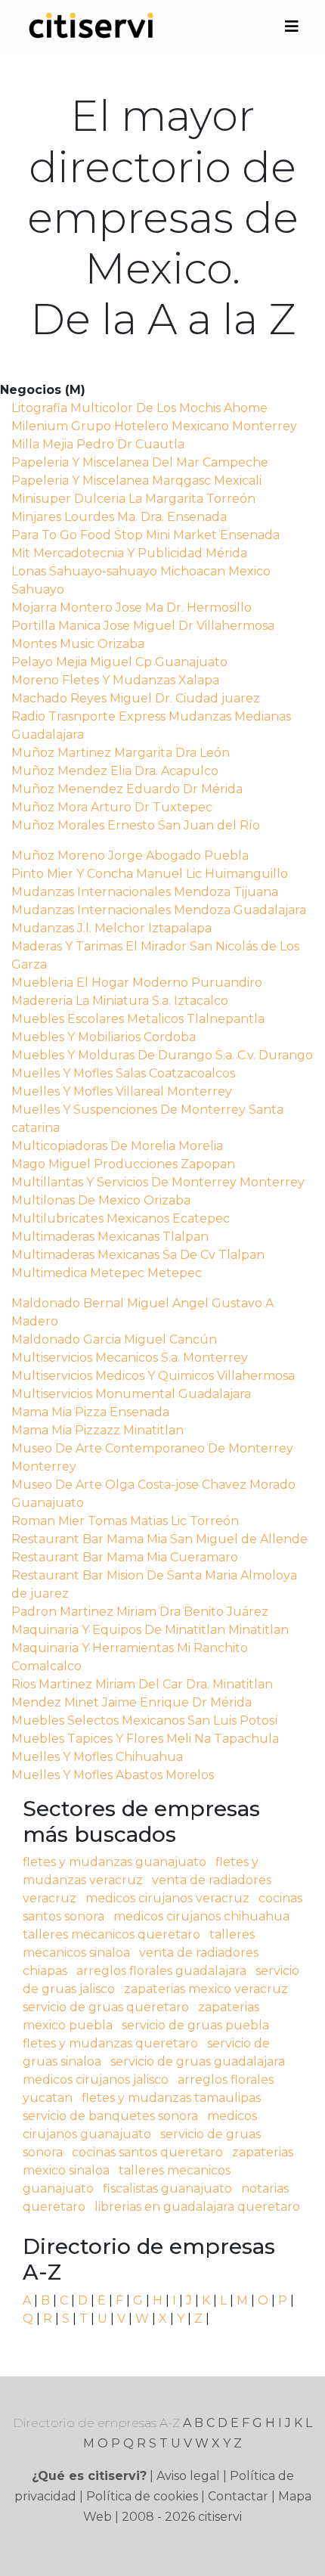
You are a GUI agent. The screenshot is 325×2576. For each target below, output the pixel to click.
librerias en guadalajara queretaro (197, 2207)
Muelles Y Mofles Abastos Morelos (113, 1775)
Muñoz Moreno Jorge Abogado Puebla (130, 856)
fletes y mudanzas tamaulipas (171, 2098)
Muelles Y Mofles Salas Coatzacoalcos (123, 1073)
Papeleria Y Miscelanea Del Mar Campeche (140, 462)
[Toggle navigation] (292, 26)
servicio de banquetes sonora (110, 2116)
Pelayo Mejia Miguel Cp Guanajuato (119, 662)
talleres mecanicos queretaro (111, 1934)
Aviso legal (188, 2476)
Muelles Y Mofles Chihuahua (97, 1757)
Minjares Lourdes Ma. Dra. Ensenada (119, 517)
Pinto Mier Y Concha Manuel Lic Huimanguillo (150, 874)
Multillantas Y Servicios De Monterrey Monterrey (158, 1182)
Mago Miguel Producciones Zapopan (123, 1164)
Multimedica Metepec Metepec (107, 1273)
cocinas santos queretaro (147, 2152)
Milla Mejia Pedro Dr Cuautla (98, 444)
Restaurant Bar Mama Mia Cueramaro (125, 1557)
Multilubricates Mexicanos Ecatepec (121, 1218)
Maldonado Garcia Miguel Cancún (114, 1339)
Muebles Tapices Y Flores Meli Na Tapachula (145, 1739)
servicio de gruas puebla (195, 2025)
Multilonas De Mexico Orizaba (101, 1200)
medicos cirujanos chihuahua (201, 1916)
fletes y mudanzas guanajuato (115, 1862)
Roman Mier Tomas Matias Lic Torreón (125, 1521)
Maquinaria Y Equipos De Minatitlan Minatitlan (150, 1630)
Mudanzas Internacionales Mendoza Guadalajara (159, 910)
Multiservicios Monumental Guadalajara (131, 1394)
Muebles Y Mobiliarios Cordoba (104, 1037)
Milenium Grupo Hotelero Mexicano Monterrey (154, 426)
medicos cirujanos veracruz (167, 1898)
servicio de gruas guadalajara (198, 2061)
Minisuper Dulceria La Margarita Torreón (133, 499)
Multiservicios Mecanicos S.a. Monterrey (130, 1358)
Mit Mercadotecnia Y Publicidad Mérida (129, 553)
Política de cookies (142, 2496)
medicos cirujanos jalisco (96, 2080)
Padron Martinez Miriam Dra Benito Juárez (140, 1612)
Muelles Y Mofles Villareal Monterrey (122, 1091)
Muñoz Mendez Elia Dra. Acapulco (115, 771)
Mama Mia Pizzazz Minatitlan (97, 1430)
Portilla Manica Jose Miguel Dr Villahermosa (143, 626)
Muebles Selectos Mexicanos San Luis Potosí (145, 1720)
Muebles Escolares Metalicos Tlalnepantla (138, 1019)
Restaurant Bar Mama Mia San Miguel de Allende (159, 1539)
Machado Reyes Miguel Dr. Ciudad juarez (136, 698)
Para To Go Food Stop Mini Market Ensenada (145, 535)
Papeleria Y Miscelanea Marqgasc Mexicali (136, 480)
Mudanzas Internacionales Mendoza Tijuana (145, 892)
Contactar (238, 2496)
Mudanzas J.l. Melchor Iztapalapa (111, 928)
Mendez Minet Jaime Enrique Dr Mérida (132, 1702)
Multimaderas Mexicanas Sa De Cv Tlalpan (138, 1255)
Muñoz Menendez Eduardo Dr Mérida (127, 789)
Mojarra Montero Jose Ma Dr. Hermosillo (132, 608)
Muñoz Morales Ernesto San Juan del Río (136, 825)
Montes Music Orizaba (78, 644)
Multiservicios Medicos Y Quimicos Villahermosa (153, 1376)
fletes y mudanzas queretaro (110, 2043)
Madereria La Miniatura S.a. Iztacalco (120, 1001)
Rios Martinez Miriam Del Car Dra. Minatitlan (142, 1684)
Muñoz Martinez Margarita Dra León (121, 753)
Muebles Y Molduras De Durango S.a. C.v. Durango (162, 1055)
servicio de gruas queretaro (106, 2007)
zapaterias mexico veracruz (206, 1989)
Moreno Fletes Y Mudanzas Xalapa (115, 680)
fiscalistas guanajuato (167, 2189)
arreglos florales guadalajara (161, 1971)
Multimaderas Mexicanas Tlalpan (110, 1237)
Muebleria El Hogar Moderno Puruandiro (137, 983)
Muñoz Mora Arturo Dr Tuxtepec (112, 807)
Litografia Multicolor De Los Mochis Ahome (139, 408)
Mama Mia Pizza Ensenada (90, 1412)
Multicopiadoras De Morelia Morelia (117, 1146)
